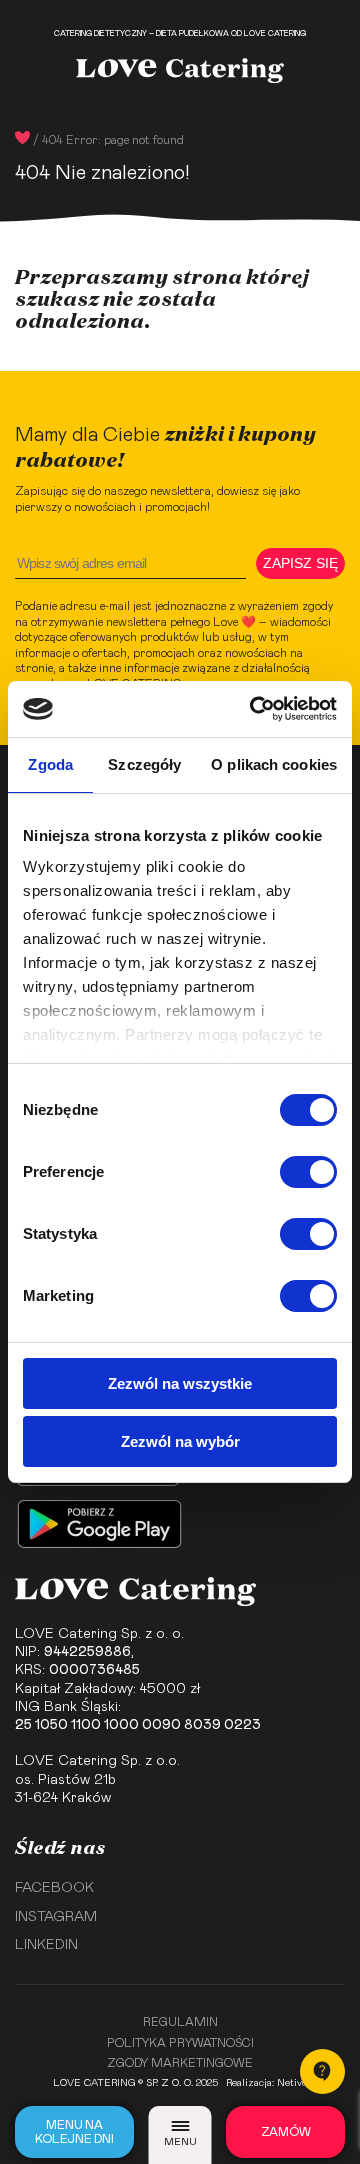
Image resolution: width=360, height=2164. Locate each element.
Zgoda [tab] (50, 764)
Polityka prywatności (180, 2043)
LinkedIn (46, 1945)
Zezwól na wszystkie (180, 1383)
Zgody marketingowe (180, 2063)
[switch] (308, 1172)
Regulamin (180, 2022)
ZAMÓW (286, 2132)
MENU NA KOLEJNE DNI (74, 2132)
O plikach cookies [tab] (274, 764)
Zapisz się (300, 563)
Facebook (54, 1888)
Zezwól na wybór (180, 1441)
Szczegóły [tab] (144, 764)
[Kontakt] (322, 2071)
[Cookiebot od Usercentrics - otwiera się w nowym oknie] (254, 709)
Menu (180, 2142)
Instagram (56, 1917)
